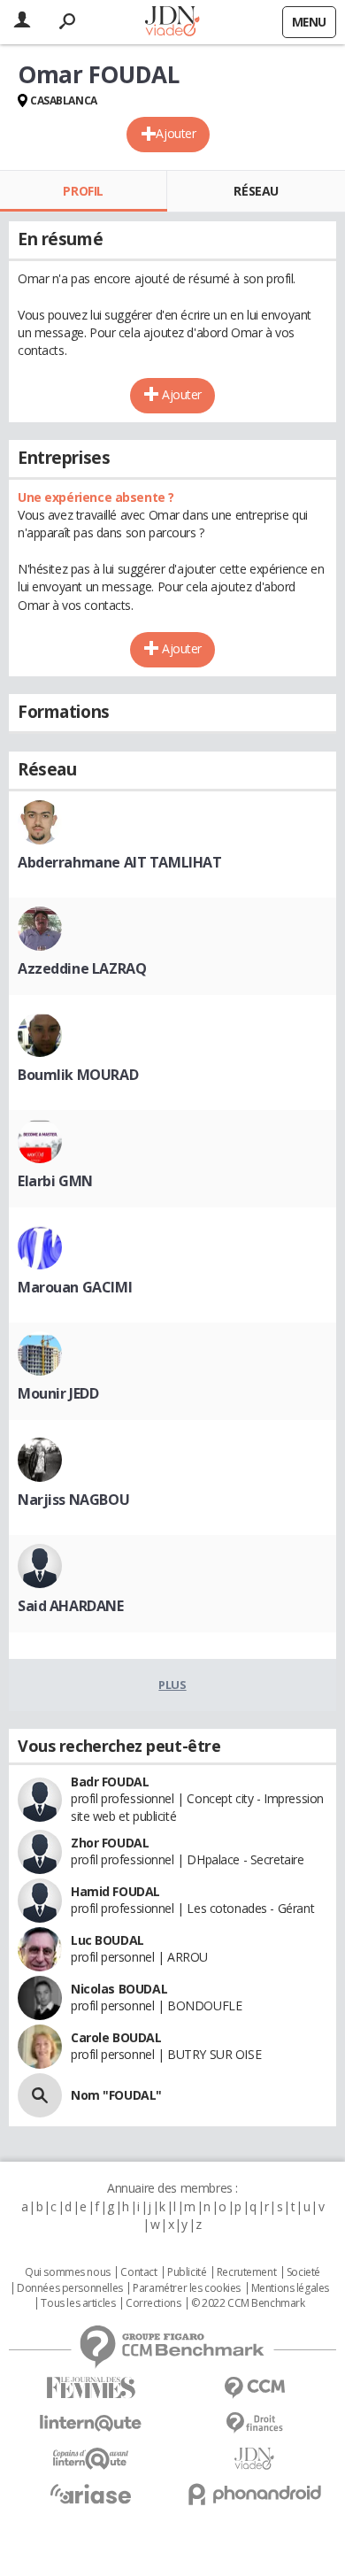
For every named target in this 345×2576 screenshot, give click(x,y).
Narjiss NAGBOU (73, 1500)
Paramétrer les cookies (187, 2288)
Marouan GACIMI (75, 1287)
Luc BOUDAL (107, 1940)
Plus (172, 1685)
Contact (138, 2272)
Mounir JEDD (58, 1393)
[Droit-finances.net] (254, 2423)
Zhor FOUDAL (110, 1843)
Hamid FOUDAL (115, 1891)
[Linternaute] (91, 2423)
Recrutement (246, 2272)
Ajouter (176, 133)
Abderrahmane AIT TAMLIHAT (120, 862)
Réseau (256, 191)
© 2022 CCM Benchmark (248, 2303)
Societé (303, 2272)
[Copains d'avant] (91, 2459)
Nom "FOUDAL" (116, 2095)
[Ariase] (91, 2494)
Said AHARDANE (71, 1606)
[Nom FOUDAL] (40, 2095)
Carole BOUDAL (116, 2037)
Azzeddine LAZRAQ (82, 968)
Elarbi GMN (55, 1181)
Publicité (187, 2272)
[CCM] (254, 2388)
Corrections (153, 2303)
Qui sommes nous (68, 2272)
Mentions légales (290, 2288)
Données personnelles (70, 2288)
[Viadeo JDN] (254, 2459)
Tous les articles (78, 2303)
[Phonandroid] (254, 2494)
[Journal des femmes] (91, 2388)
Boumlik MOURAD (78, 1075)
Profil (83, 191)
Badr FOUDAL (110, 1782)
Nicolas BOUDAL (119, 1989)
